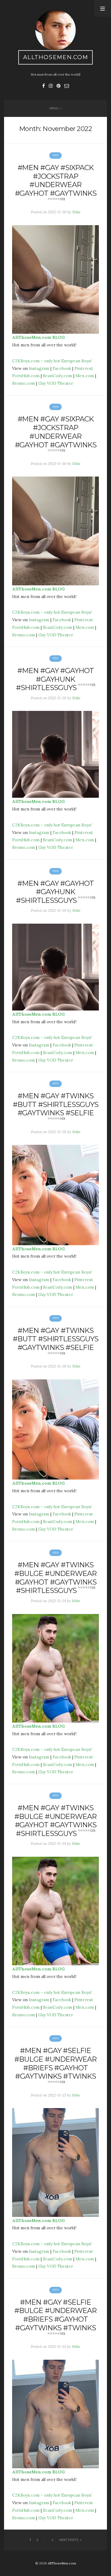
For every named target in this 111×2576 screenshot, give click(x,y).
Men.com (85, 376)
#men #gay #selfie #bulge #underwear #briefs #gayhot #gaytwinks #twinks (55, 2065)
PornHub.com (26, 376)
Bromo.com (24, 383)
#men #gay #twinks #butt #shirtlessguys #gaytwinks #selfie (55, 1106)
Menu (54, 108)
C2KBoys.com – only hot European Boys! (52, 361)
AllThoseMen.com (56, 57)
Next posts (69, 2540)
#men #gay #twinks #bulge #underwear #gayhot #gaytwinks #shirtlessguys (55, 1578)
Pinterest (84, 368)
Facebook (62, 368)
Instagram (39, 368)
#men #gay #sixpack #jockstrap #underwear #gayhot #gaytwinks (56, 182)
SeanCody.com (58, 376)
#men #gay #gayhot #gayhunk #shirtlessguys (55, 679)
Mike (76, 212)
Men (55, 155)
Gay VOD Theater (56, 383)
